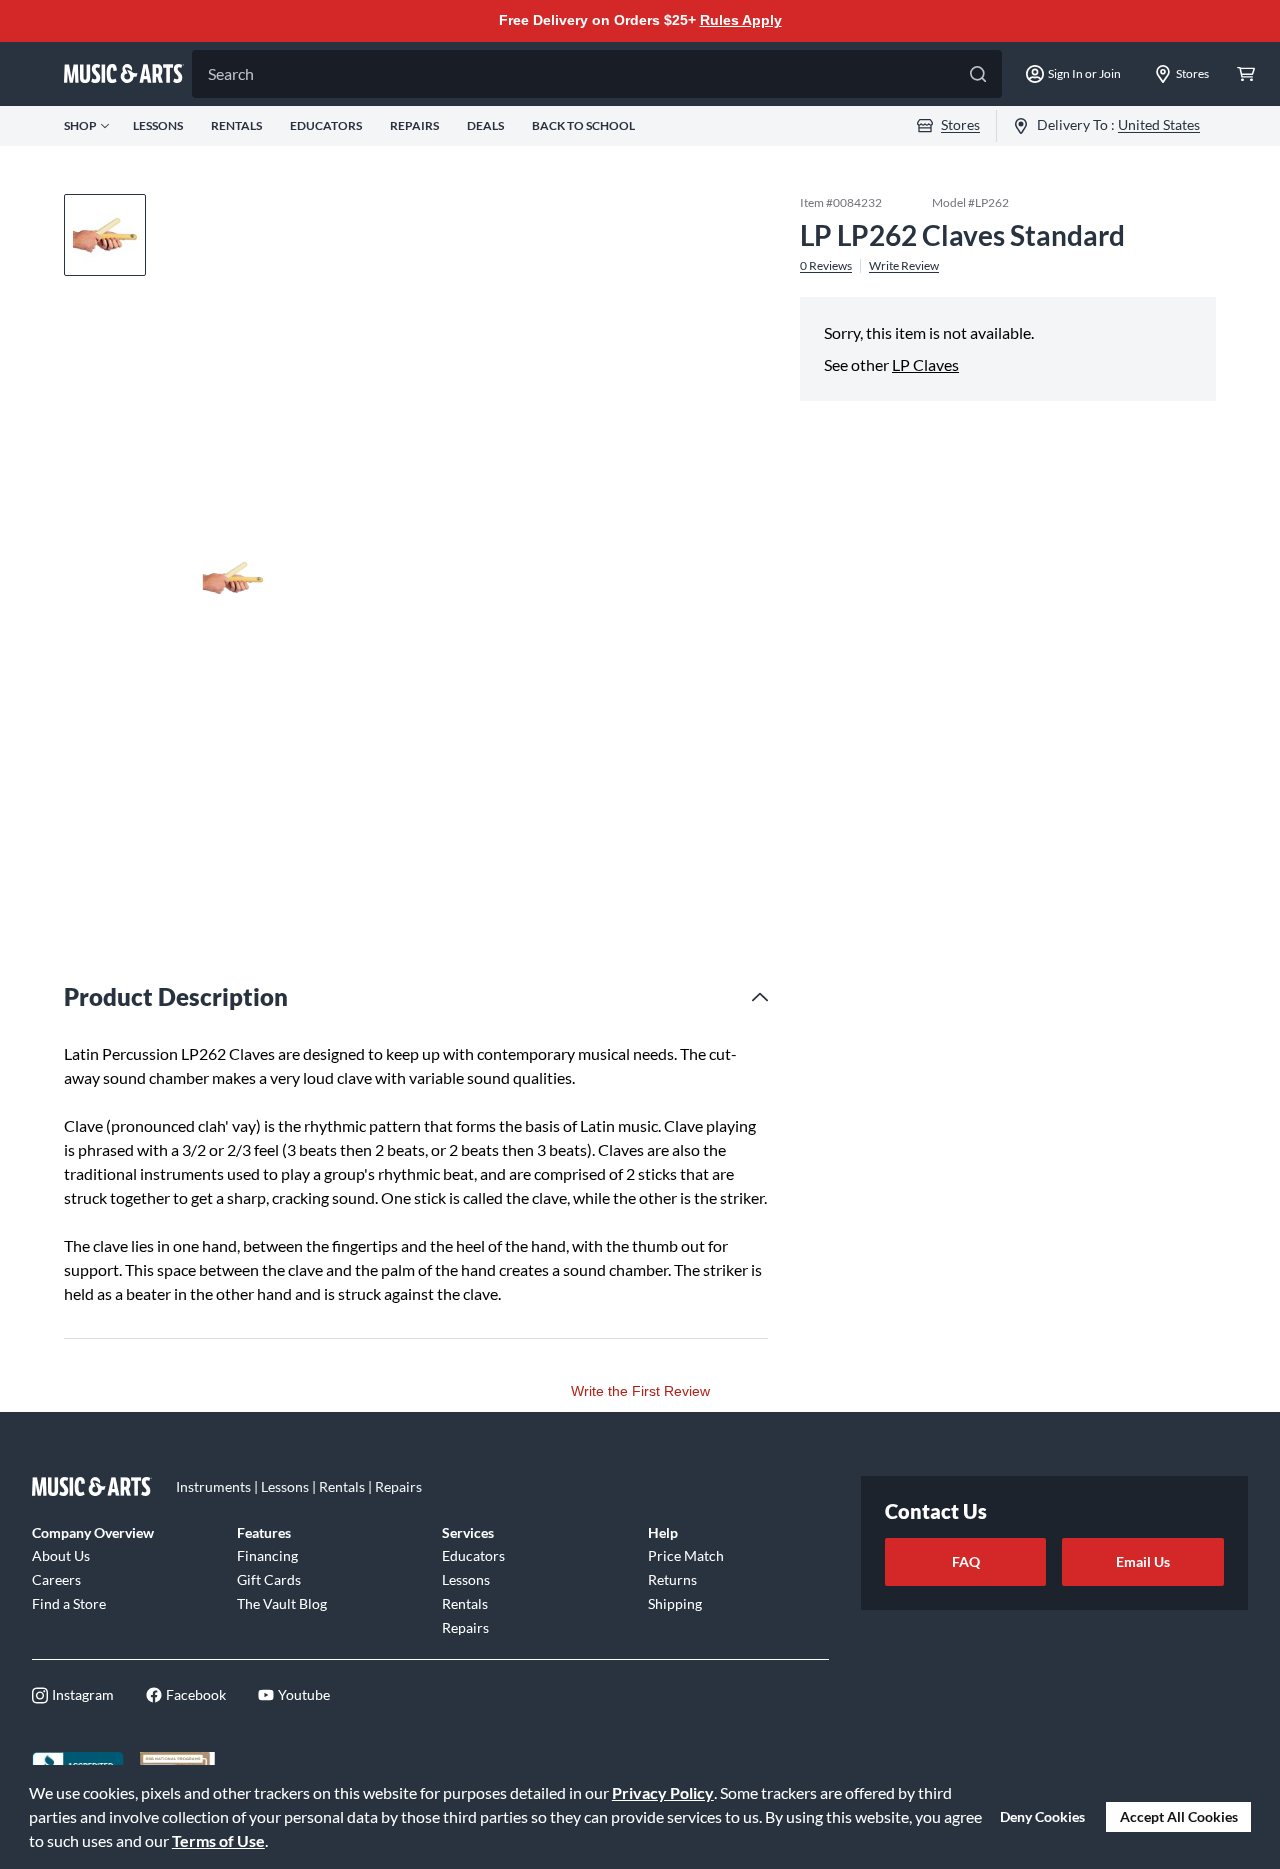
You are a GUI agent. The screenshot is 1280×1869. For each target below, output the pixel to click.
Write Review (904, 265)
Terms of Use (218, 1840)
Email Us (1143, 1561)
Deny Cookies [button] (1042, 1816)
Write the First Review (640, 1391)
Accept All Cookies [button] (1179, 1816)
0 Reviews (826, 265)
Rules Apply (741, 20)
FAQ (966, 1561)
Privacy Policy (663, 1792)
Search (231, 73)
